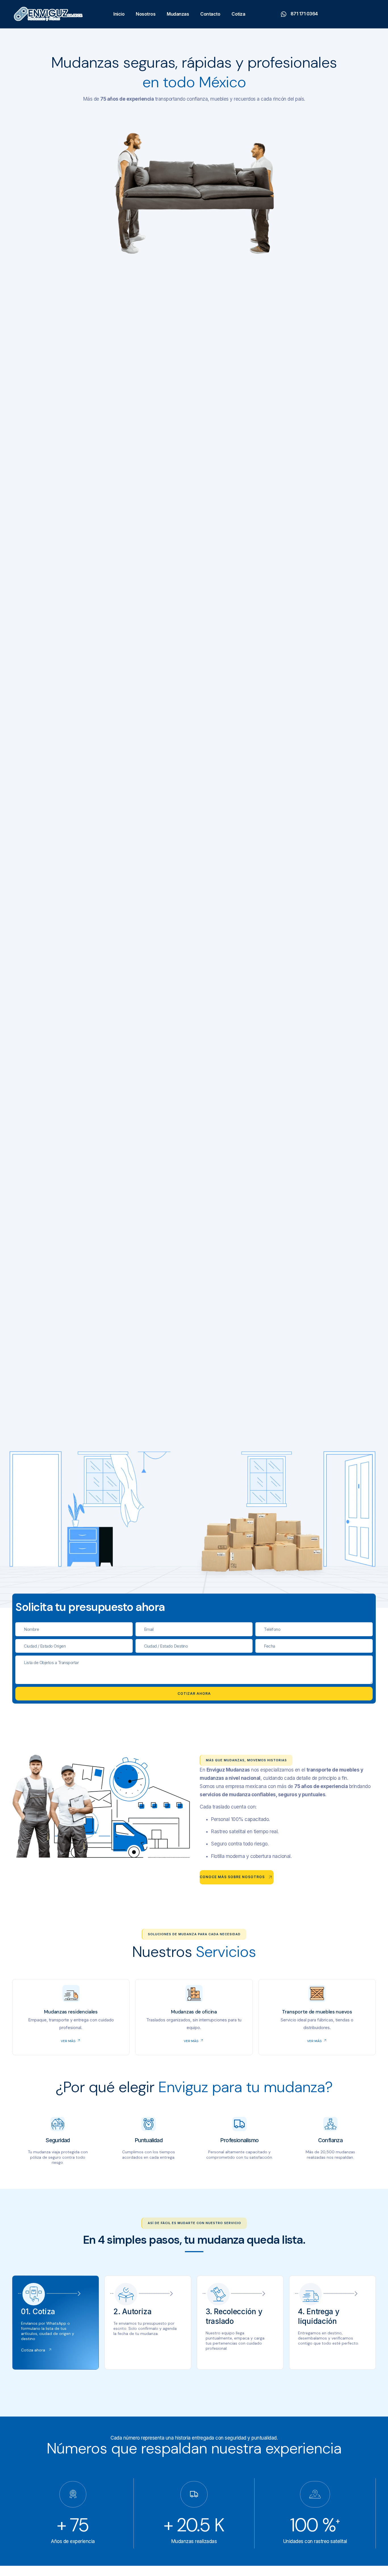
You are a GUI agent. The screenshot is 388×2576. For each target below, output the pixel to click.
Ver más (68, 2041)
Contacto (210, 14)
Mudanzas (178, 14)
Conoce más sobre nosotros (232, 1877)
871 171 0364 (304, 14)
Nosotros (146, 14)
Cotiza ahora (33, 2350)
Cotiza (238, 14)
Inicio (119, 14)
